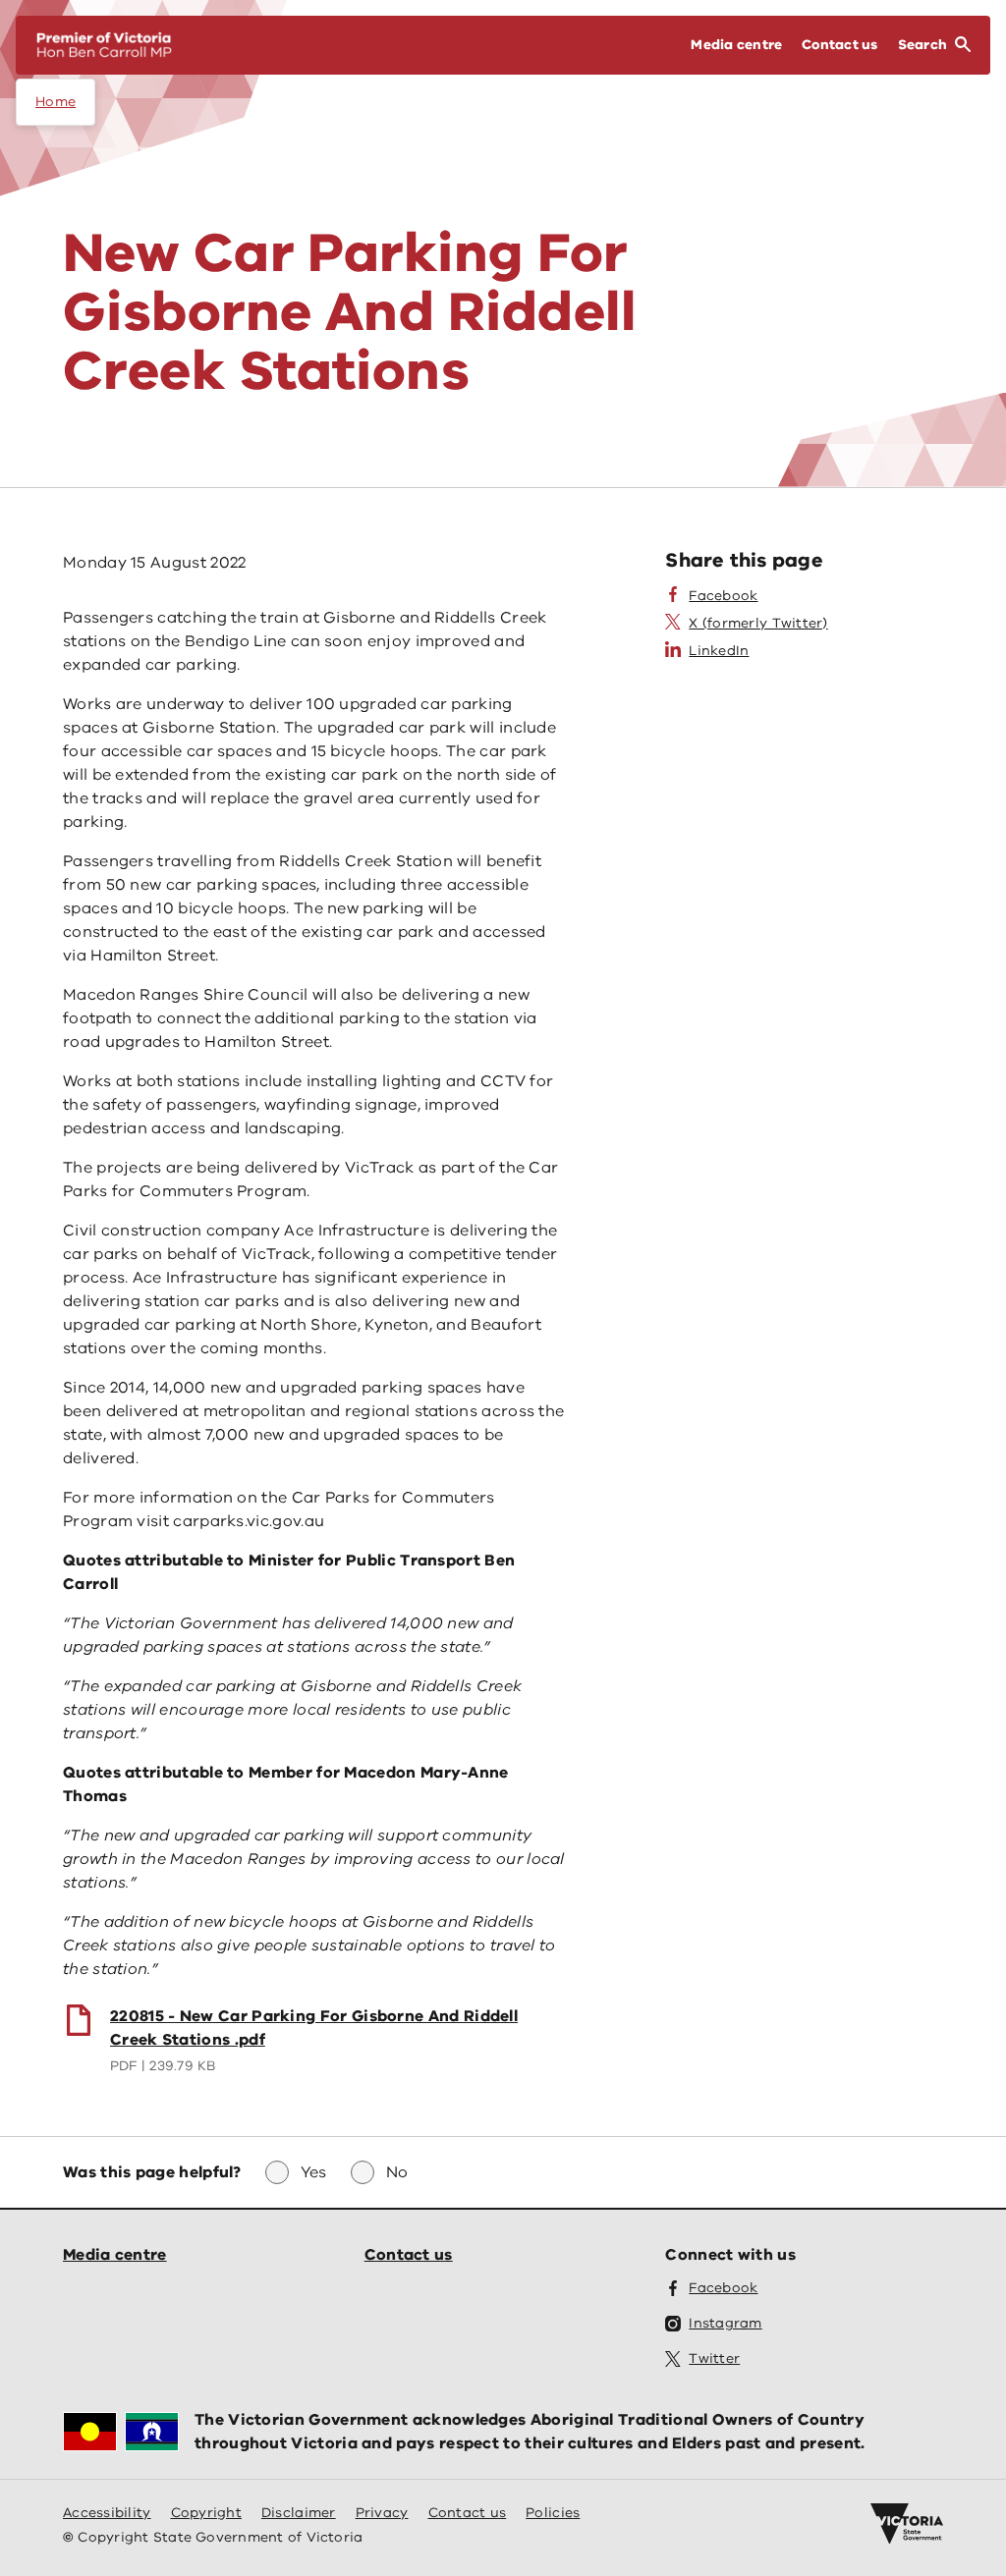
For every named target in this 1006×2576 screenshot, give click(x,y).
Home (56, 102)
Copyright (206, 2513)
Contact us (409, 2255)
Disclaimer (299, 2513)
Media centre (115, 2255)
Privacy (382, 2513)
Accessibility (107, 2513)
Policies (553, 2513)
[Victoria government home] (907, 2524)
